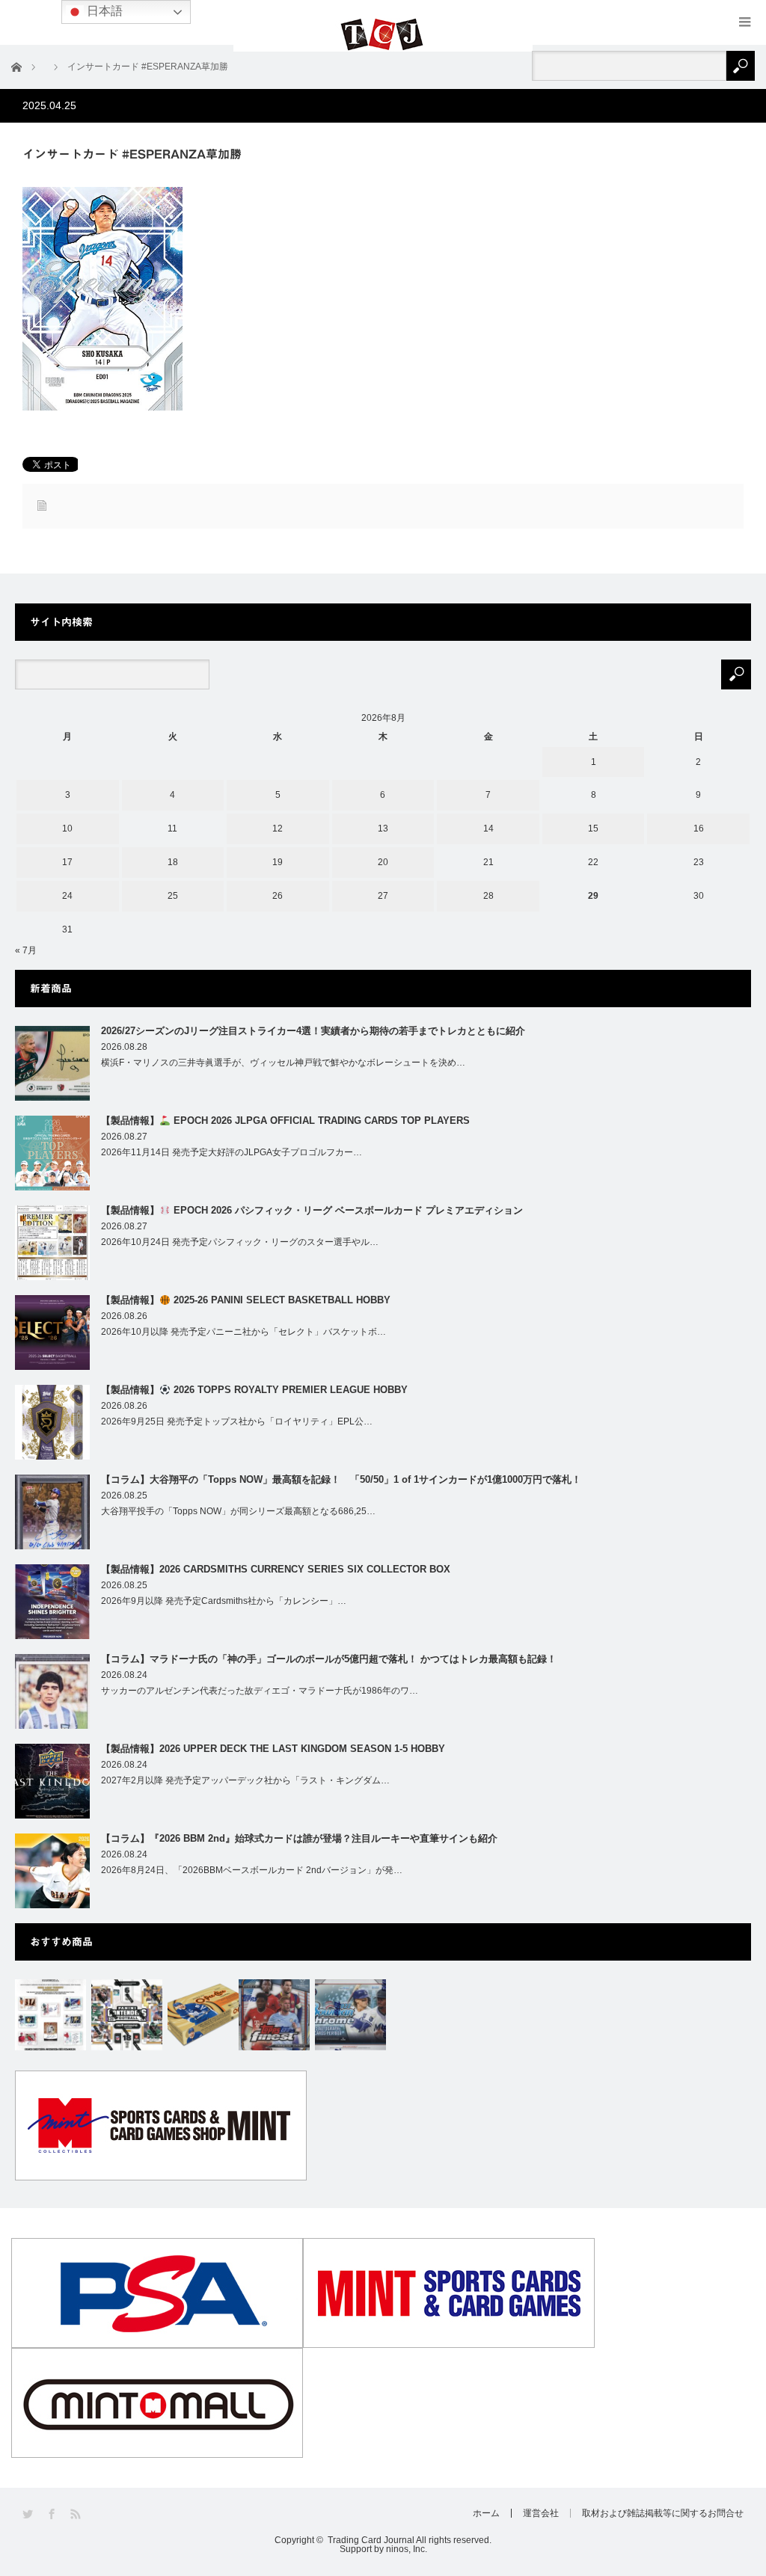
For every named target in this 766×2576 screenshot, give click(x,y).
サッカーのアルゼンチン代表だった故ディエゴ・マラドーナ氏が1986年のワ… (260, 1691)
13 (383, 829)
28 (488, 896)
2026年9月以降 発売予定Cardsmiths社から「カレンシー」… (224, 1601)
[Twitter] (29, 2514)
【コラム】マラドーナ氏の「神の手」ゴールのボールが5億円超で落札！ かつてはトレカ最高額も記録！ (329, 1659)
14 (488, 829)
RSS (77, 2514)
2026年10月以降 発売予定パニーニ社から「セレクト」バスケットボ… (243, 1332)
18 (173, 862)
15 (593, 829)
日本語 (103, 11)
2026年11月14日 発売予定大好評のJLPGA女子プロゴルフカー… (232, 1152)
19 (278, 862)
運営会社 (541, 2513)
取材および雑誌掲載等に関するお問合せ (663, 2513)
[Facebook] (53, 2514)
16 (699, 829)
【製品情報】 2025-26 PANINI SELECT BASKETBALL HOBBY (246, 1300)
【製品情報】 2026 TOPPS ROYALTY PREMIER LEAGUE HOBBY (254, 1390)
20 (383, 862)
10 (67, 829)
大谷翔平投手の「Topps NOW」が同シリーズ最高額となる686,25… (238, 1511)
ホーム (486, 2513)
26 (278, 896)
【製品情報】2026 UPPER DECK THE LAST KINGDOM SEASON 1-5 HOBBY (273, 1749)
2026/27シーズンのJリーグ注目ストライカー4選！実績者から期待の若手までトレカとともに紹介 (313, 1031)
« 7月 (26, 950)
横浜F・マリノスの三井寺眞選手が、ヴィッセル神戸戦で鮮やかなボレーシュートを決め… (283, 1063)
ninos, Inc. (407, 2549)
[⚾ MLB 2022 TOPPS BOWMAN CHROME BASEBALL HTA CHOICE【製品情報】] (350, 2015)
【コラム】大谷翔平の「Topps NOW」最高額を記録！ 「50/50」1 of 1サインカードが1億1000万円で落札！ (341, 1479)
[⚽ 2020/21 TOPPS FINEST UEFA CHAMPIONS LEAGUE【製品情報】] (274, 2015)
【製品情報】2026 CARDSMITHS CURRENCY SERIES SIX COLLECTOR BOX (276, 1569)
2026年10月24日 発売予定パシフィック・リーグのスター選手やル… (240, 1242)
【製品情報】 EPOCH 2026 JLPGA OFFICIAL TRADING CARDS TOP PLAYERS (285, 1121)
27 (383, 896)
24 (67, 896)
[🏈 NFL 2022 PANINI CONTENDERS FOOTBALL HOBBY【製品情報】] (127, 2015)
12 (278, 829)
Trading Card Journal (371, 2540)
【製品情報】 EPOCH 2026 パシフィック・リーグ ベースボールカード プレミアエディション (312, 1210)
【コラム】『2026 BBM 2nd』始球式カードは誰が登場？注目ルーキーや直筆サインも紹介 (299, 1838)
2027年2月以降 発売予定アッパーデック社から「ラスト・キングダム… (245, 1780)
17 (67, 862)
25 (173, 896)
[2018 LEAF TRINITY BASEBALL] (50, 2015)
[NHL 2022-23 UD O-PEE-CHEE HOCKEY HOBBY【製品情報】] (203, 2015)
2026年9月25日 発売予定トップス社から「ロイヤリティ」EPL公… (237, 1421)
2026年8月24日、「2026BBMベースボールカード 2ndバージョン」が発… (252, 1870)
